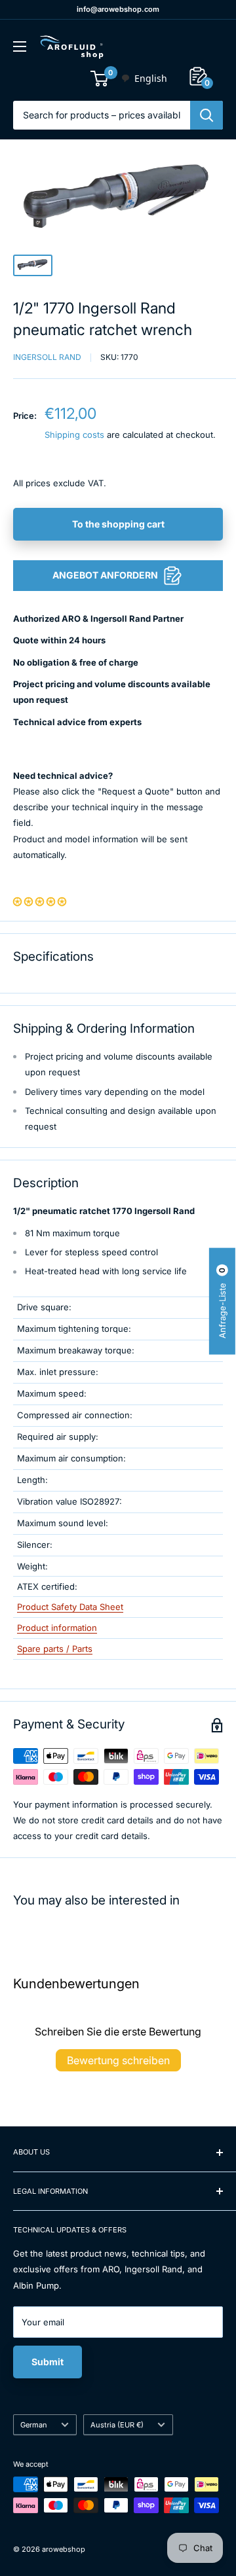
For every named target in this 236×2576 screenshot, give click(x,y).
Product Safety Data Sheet (70, 1607)
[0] (100, 79)
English (151, 78)
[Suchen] (206, 115)
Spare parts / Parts (55, 1649)
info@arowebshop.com (118, 9)
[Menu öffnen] (20, 46)
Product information (57, 1628)
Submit (48, 2362)
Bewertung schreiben (118, 2060)
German (34, 2425)
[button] (40, 901)
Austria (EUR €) (117, 2425)
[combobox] (144, 79)
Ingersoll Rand (47, 357)
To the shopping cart (118, 524)
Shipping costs (74, 435)
